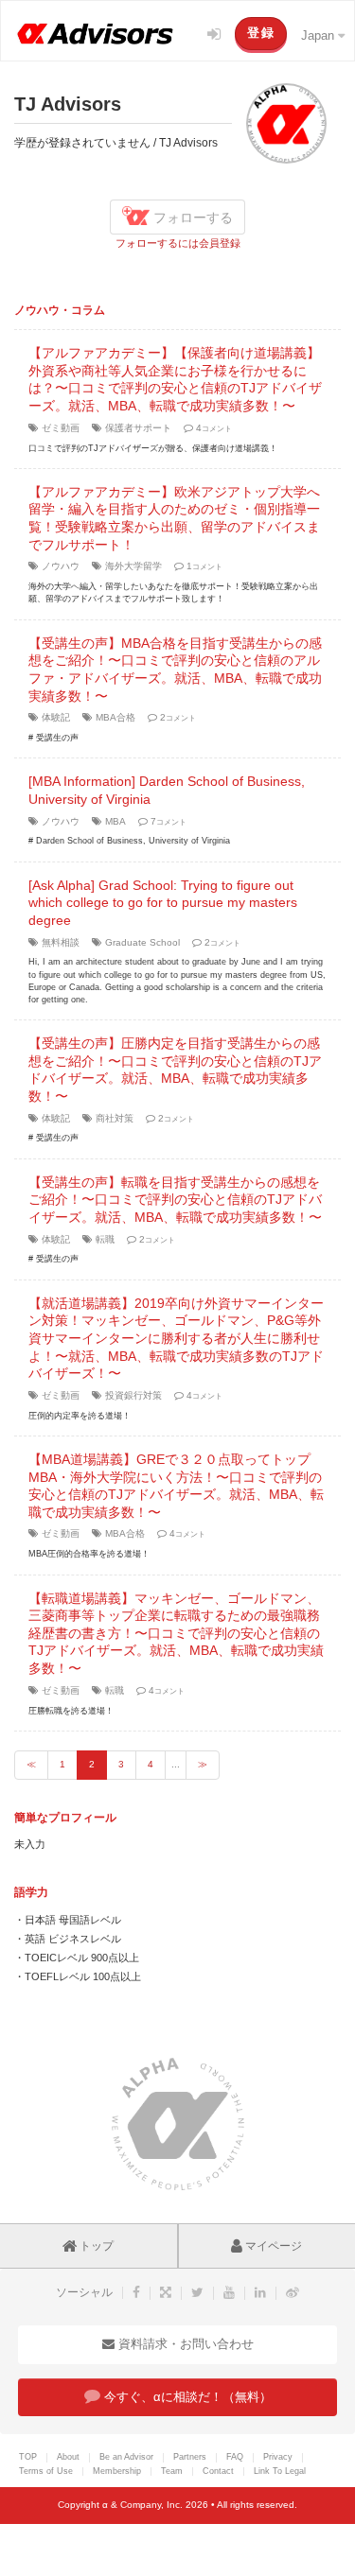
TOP (28, 2457)
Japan (319, 35)
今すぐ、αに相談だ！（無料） (186, 2397)
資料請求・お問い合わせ (184, 2344)
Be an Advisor (126, 2457)
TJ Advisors (68, 104)
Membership (117, 2471)
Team (172, 2471)
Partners (190, 2457)
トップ (95, 2246)
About (68, 2457)
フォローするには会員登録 (178, 243)
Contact (218, 2471)
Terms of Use (46, 2471)
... (176, 1764)
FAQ (235, 2457)
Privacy (278, 2457)
